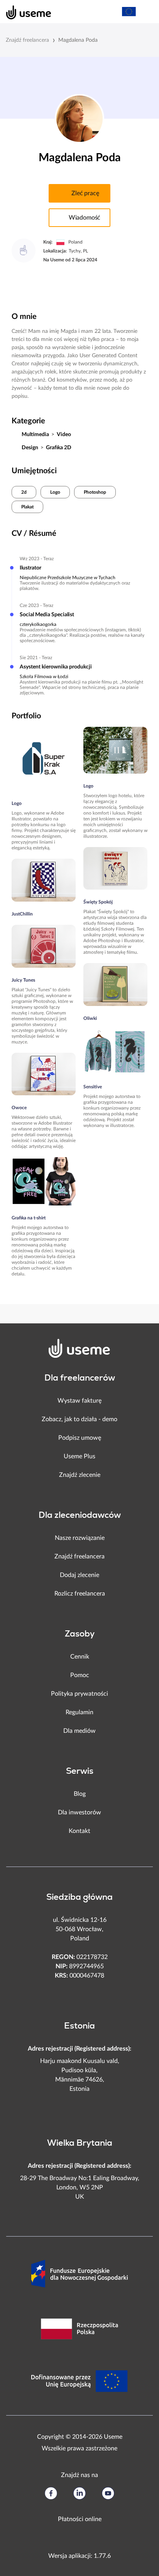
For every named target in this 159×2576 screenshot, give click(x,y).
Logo (55, 492)
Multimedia (35, 435)
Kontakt (79, 1831)
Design (30, 448)
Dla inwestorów (79, 1812)
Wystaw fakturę (79, 1401)
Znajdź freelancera (27, 40)
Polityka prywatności (79, 1694)
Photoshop (95, 492)
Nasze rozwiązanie (80, 1538)
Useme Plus (79, 1456)
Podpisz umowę (80, 1438)
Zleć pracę (85, 193)
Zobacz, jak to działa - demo (79, 1419)
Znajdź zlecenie (80, 1475)
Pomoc (80, 1675)
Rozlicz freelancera (80, 1594)
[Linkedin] (79, 2493)
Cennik (80, 1657)
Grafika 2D (59, 448)
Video (64, 435)
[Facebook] (51, 2493)
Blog (80, 1794)
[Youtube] (108, 2493)
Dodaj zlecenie (79, 1575)
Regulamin (79, 1712)
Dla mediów (79, 1731)
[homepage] (25, 12)
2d (24, 492)
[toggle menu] (146, 12)
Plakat (27, 507)
